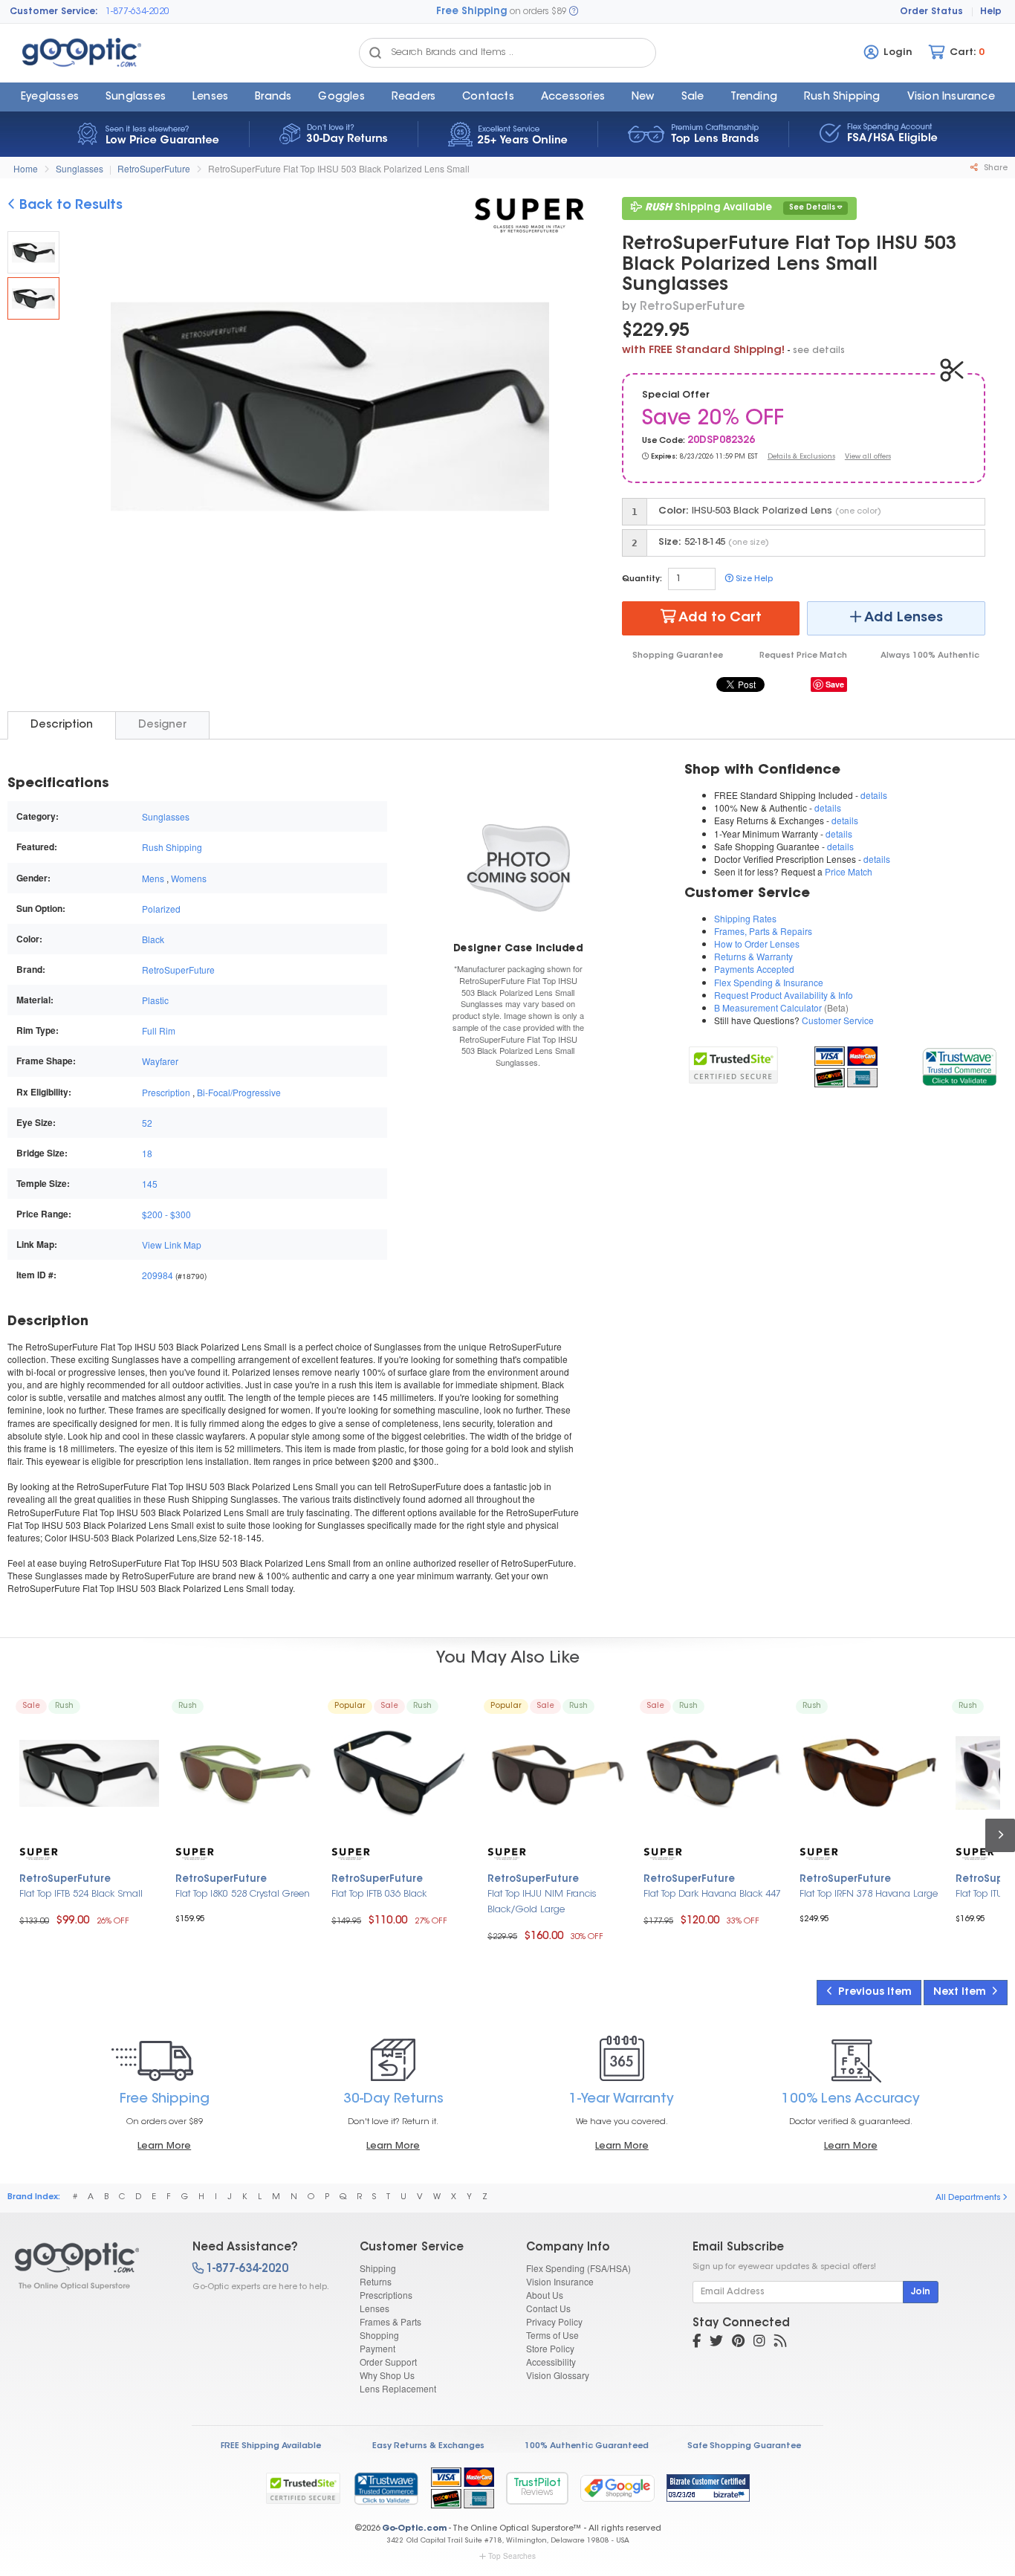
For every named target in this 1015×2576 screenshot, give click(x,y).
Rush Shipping (842, 97)
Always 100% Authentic (930, 656)
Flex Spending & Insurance (769, 982)
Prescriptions (386, 2295)
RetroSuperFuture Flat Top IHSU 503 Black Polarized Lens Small (339, 168)
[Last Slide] (92, 409)
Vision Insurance (560, 2281)
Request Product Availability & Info (784, 995)
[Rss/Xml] (780, 2343)
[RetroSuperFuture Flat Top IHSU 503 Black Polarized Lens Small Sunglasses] (33, 252)
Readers (414, 97)
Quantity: (642, 579)
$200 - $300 (166, 1214)
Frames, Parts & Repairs (763, 931)
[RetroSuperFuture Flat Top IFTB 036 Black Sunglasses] (401, 1773)
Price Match (849, 871)
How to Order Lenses (757, 944)
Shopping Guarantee (678, 656)
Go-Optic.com (414, 2529)
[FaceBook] (697, 2343)
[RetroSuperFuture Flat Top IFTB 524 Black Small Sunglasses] (89, 1773)
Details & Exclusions (801, 457)
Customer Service (838, 1020)
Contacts (488, 97)
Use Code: (664, 441)
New (643, 97)
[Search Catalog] (375, 53)
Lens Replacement (398, 2388)
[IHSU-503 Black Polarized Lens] (33, 298)
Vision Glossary (558, 2375)
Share (995, 168)
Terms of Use (552, 2335)
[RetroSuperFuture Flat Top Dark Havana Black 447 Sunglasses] (713, 1773)
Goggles (341, 97)
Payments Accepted (754, 969)
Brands (273, 97)
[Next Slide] (568, 409)
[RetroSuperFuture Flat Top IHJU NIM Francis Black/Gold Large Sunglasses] (557, 1773)
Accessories (573, 97)
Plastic (155, 1000)
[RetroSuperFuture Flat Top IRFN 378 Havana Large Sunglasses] (869, 1773)
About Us (545, 2295)
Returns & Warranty (753, 956)
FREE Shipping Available (271, 2446)
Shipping (378, 2268)
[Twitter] (716, 2343)
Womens (189, 878)
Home (26, 168)
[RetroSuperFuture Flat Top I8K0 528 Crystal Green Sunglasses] (245, 1773)
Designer (162, 725)
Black (153, 939)
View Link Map (172, 1245)
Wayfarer (160, 1061)
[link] (959, 1065)
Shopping (379, 2335)
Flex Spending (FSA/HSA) (578, 2268)
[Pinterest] (738, 2343)
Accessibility (551, 2362)
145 (150, 1184)
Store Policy (550, 2348)
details (874, 795)
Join (921, 2292)
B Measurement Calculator (768, 1007)
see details (819, 351)
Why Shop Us (387, 2375)
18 (147, 1153)
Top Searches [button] (512, 2556)
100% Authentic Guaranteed (587, 2446)
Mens (153, 878)
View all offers (868, 457)
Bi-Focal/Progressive (239, 1092)
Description (62, 725)
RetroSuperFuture (154, 168)
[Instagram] (759, 2343)
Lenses (210, 97)
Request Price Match (803, 656)
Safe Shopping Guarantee (744, 2446)
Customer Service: (54, 12)
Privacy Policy (554, 2321)
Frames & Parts (390, 2321)
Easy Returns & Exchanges (428, 2446)
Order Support (388, 2362)
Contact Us (548, 2308)
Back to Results (69, 206)
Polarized (161, 909)
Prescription (166, 1092)
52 (147, 1123)
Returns (376, 2281)
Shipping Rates (745, 918)
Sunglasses (136, 97)
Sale (693, 97)
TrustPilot (537, 2488)
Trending (754, 97)
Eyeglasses (50, 97)
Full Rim (159, 1030)
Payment (377, 2348)
